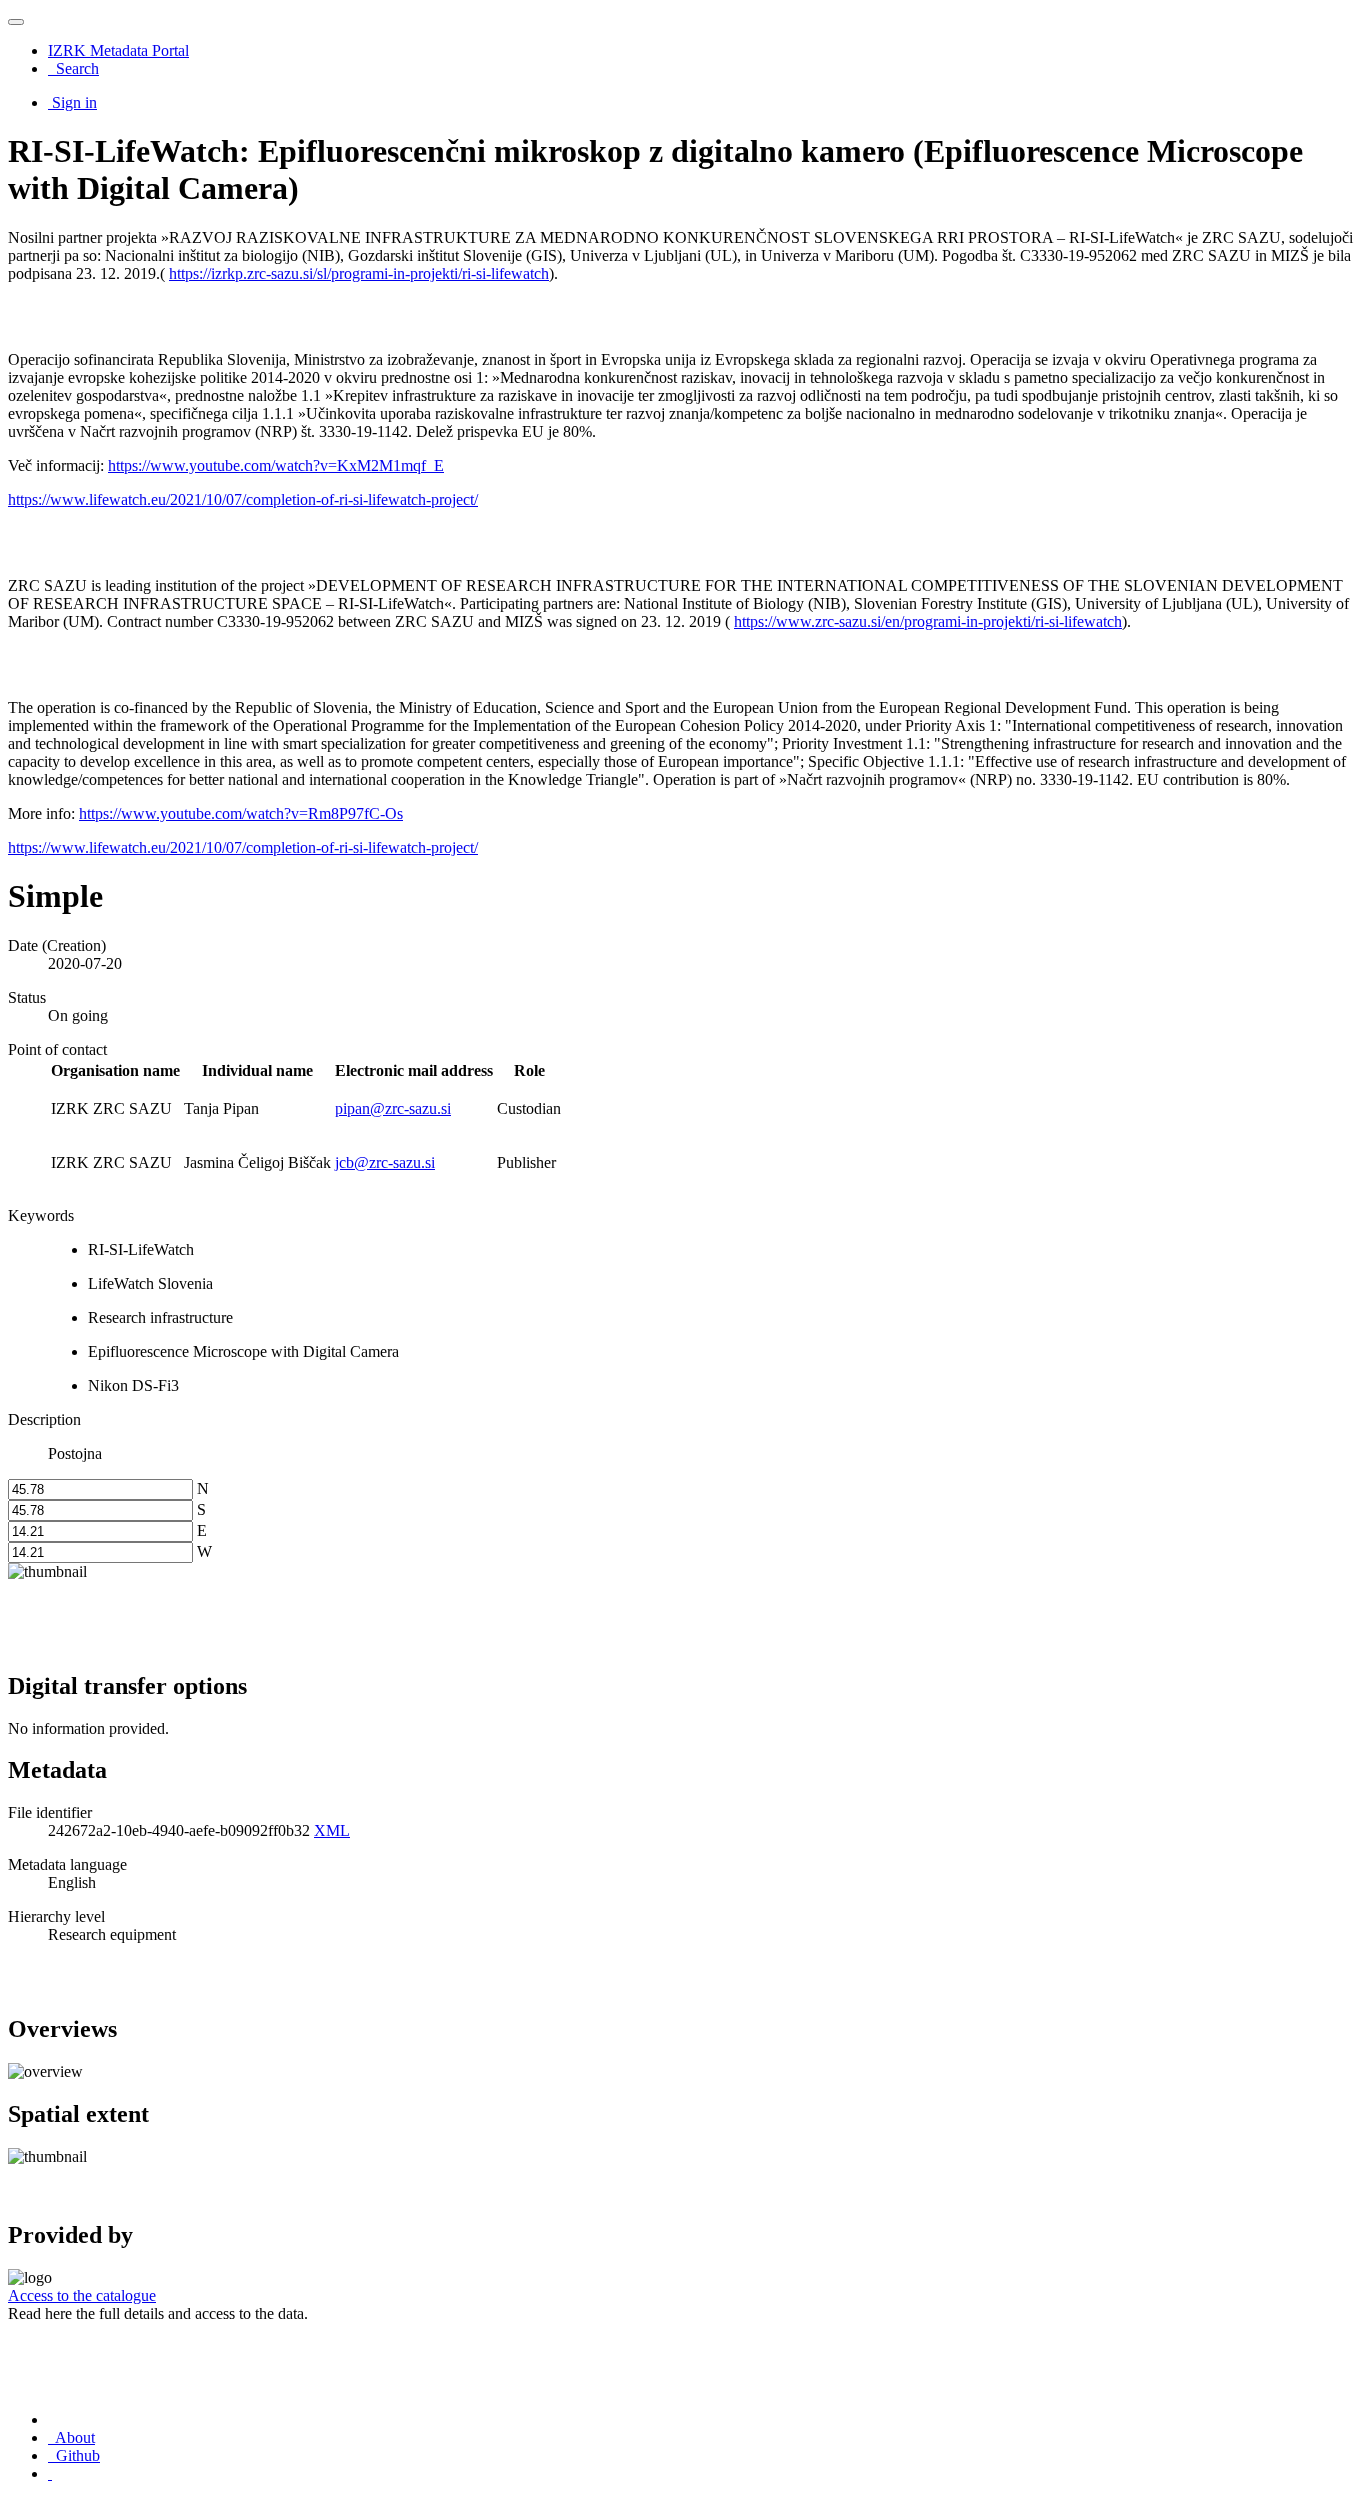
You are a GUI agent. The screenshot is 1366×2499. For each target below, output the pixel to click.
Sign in (74, 102)
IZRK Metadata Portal (118, 50)
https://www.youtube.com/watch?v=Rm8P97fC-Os (241, 813)
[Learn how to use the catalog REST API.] (50, 2473)
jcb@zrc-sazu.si (385, 1162)
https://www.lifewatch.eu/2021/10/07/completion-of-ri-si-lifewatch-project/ (243, 499)
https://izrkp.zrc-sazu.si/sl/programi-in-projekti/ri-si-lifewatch (359, 273)
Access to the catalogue (82, 2295)
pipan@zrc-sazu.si (393, 1108)
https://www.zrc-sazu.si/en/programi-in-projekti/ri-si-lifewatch (928, 621)
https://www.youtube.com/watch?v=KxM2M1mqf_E (276, 465)
